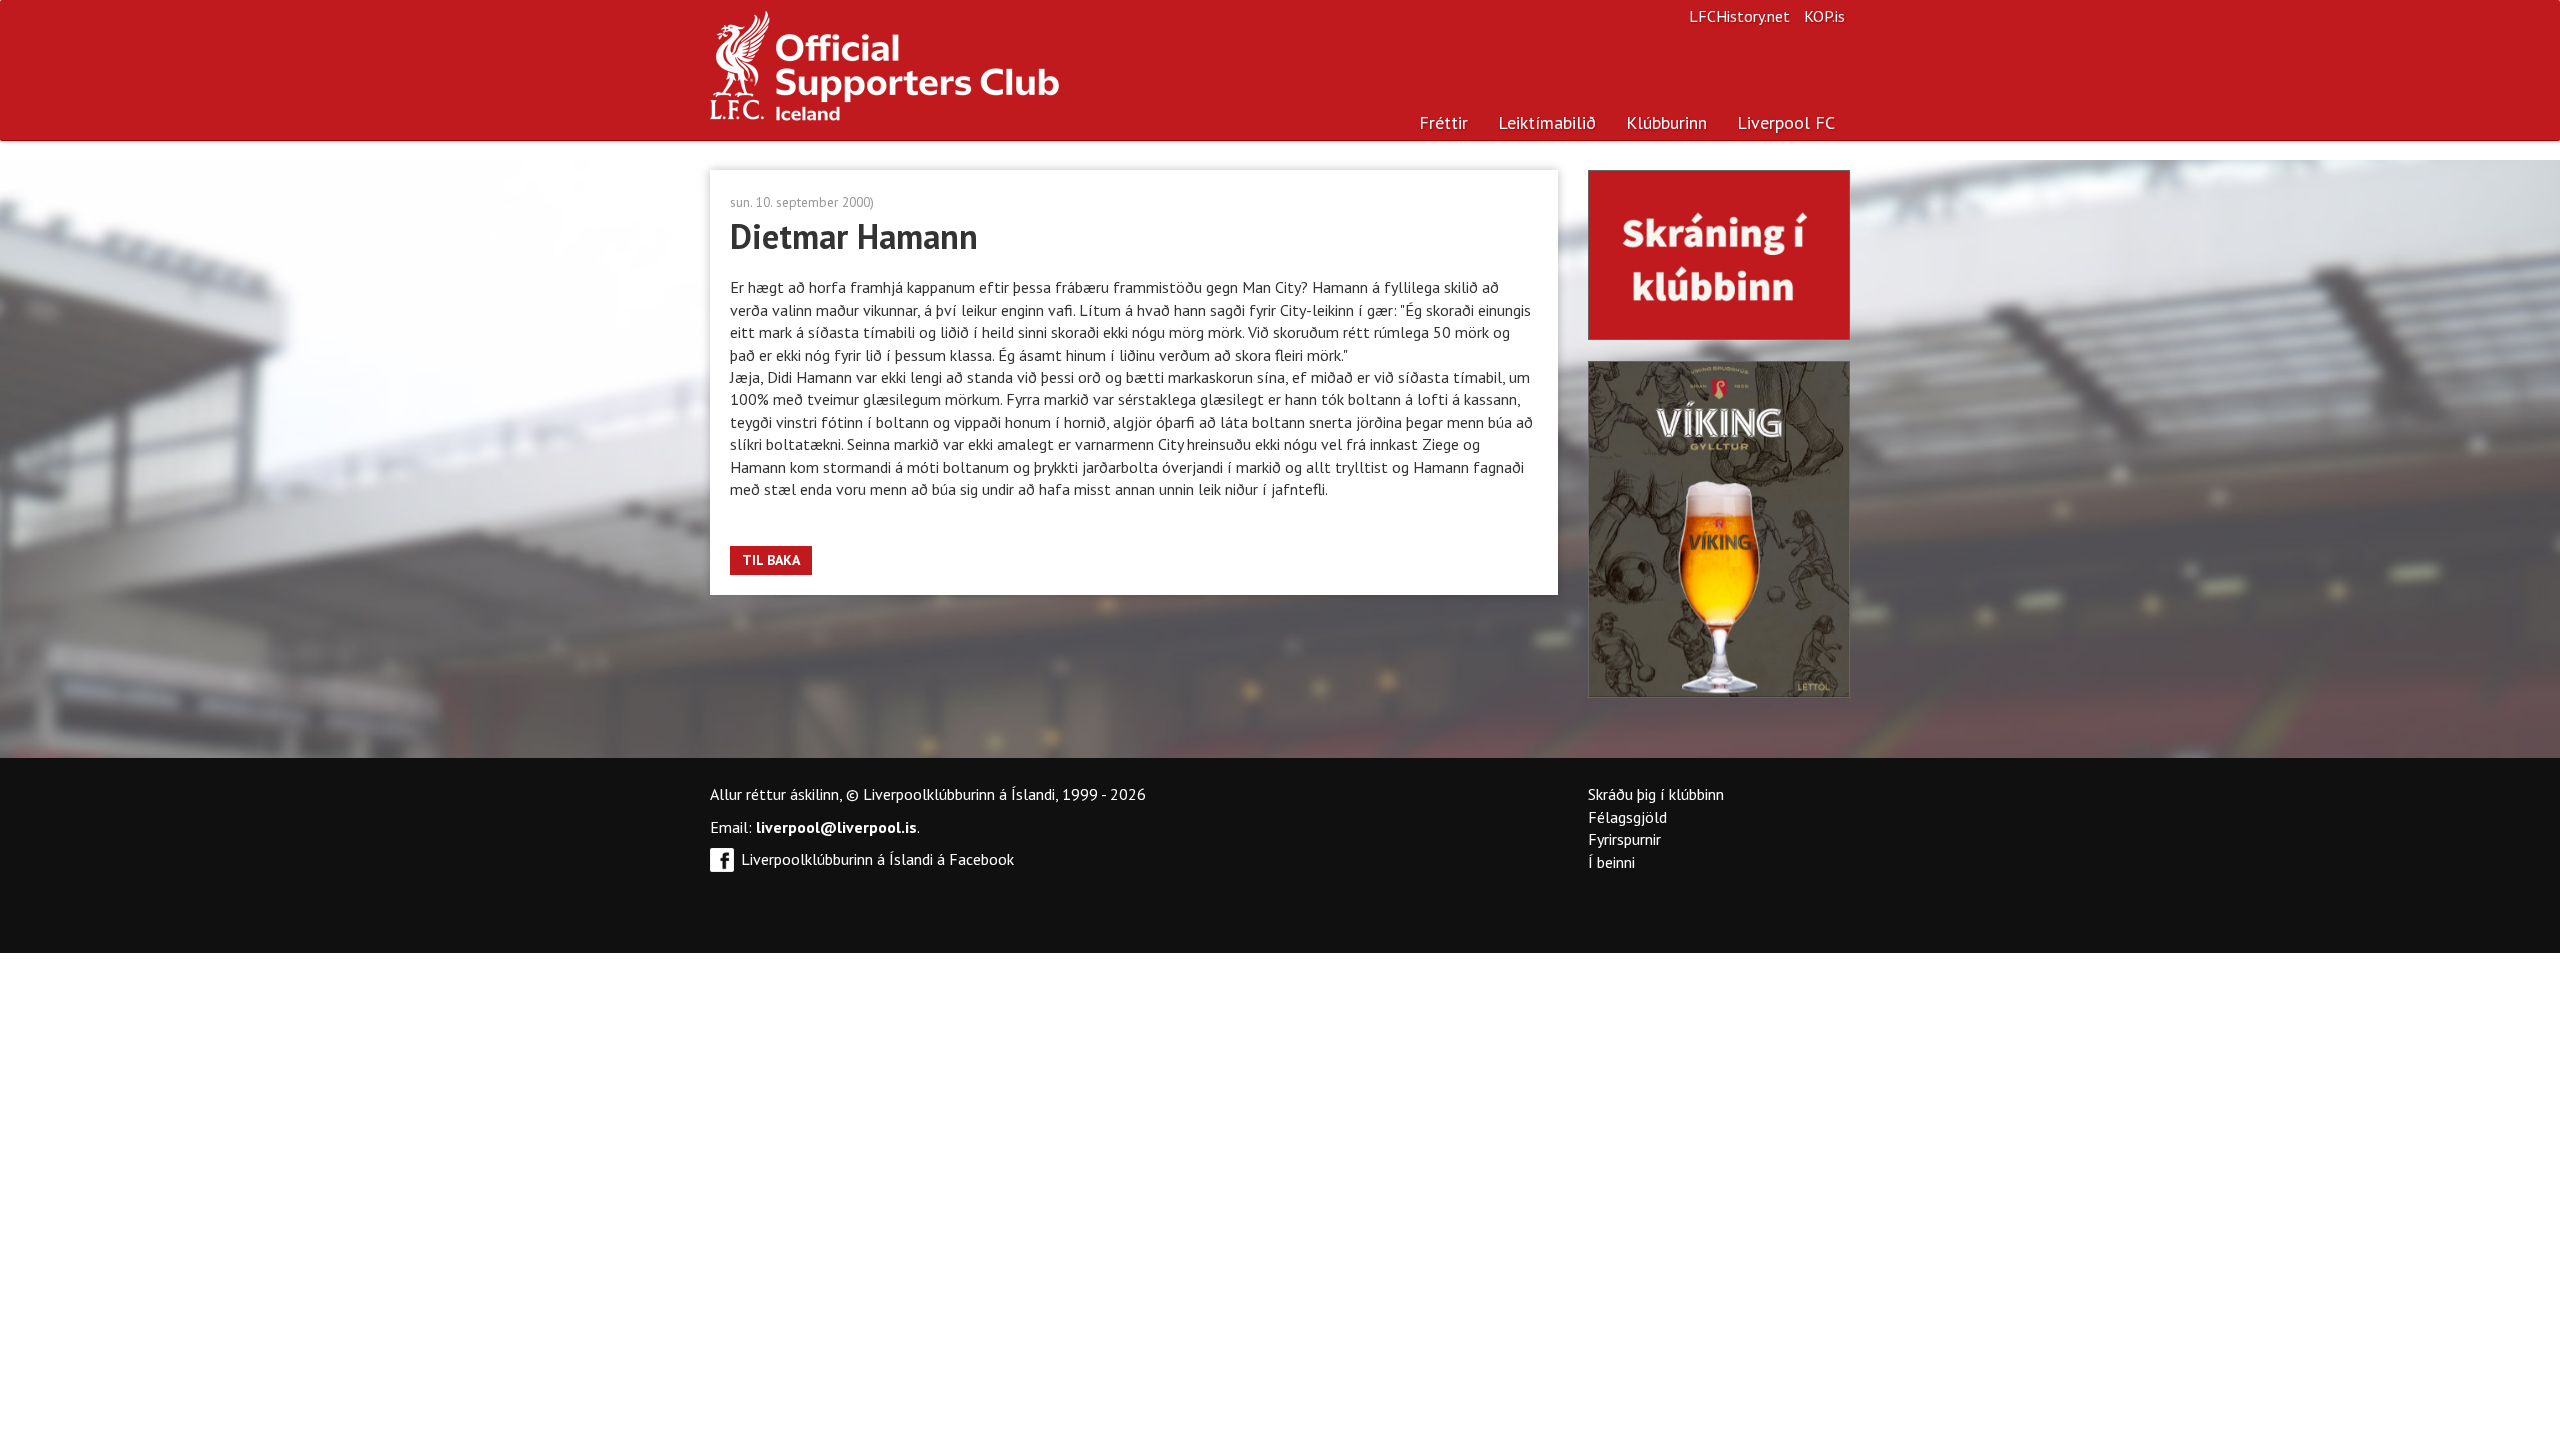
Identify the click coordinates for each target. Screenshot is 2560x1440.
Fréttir (1443, 122)
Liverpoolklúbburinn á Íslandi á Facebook (877, 859)
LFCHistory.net (1739, 16)
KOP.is (1824, 16)
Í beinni (1611, 862)
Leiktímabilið (1547, 122)
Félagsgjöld (1627, 817)
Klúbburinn (1666, 122)
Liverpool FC (1786, 122)
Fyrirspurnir (1624, 839)
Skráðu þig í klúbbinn (1656, 794)
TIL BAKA (771, 560)
